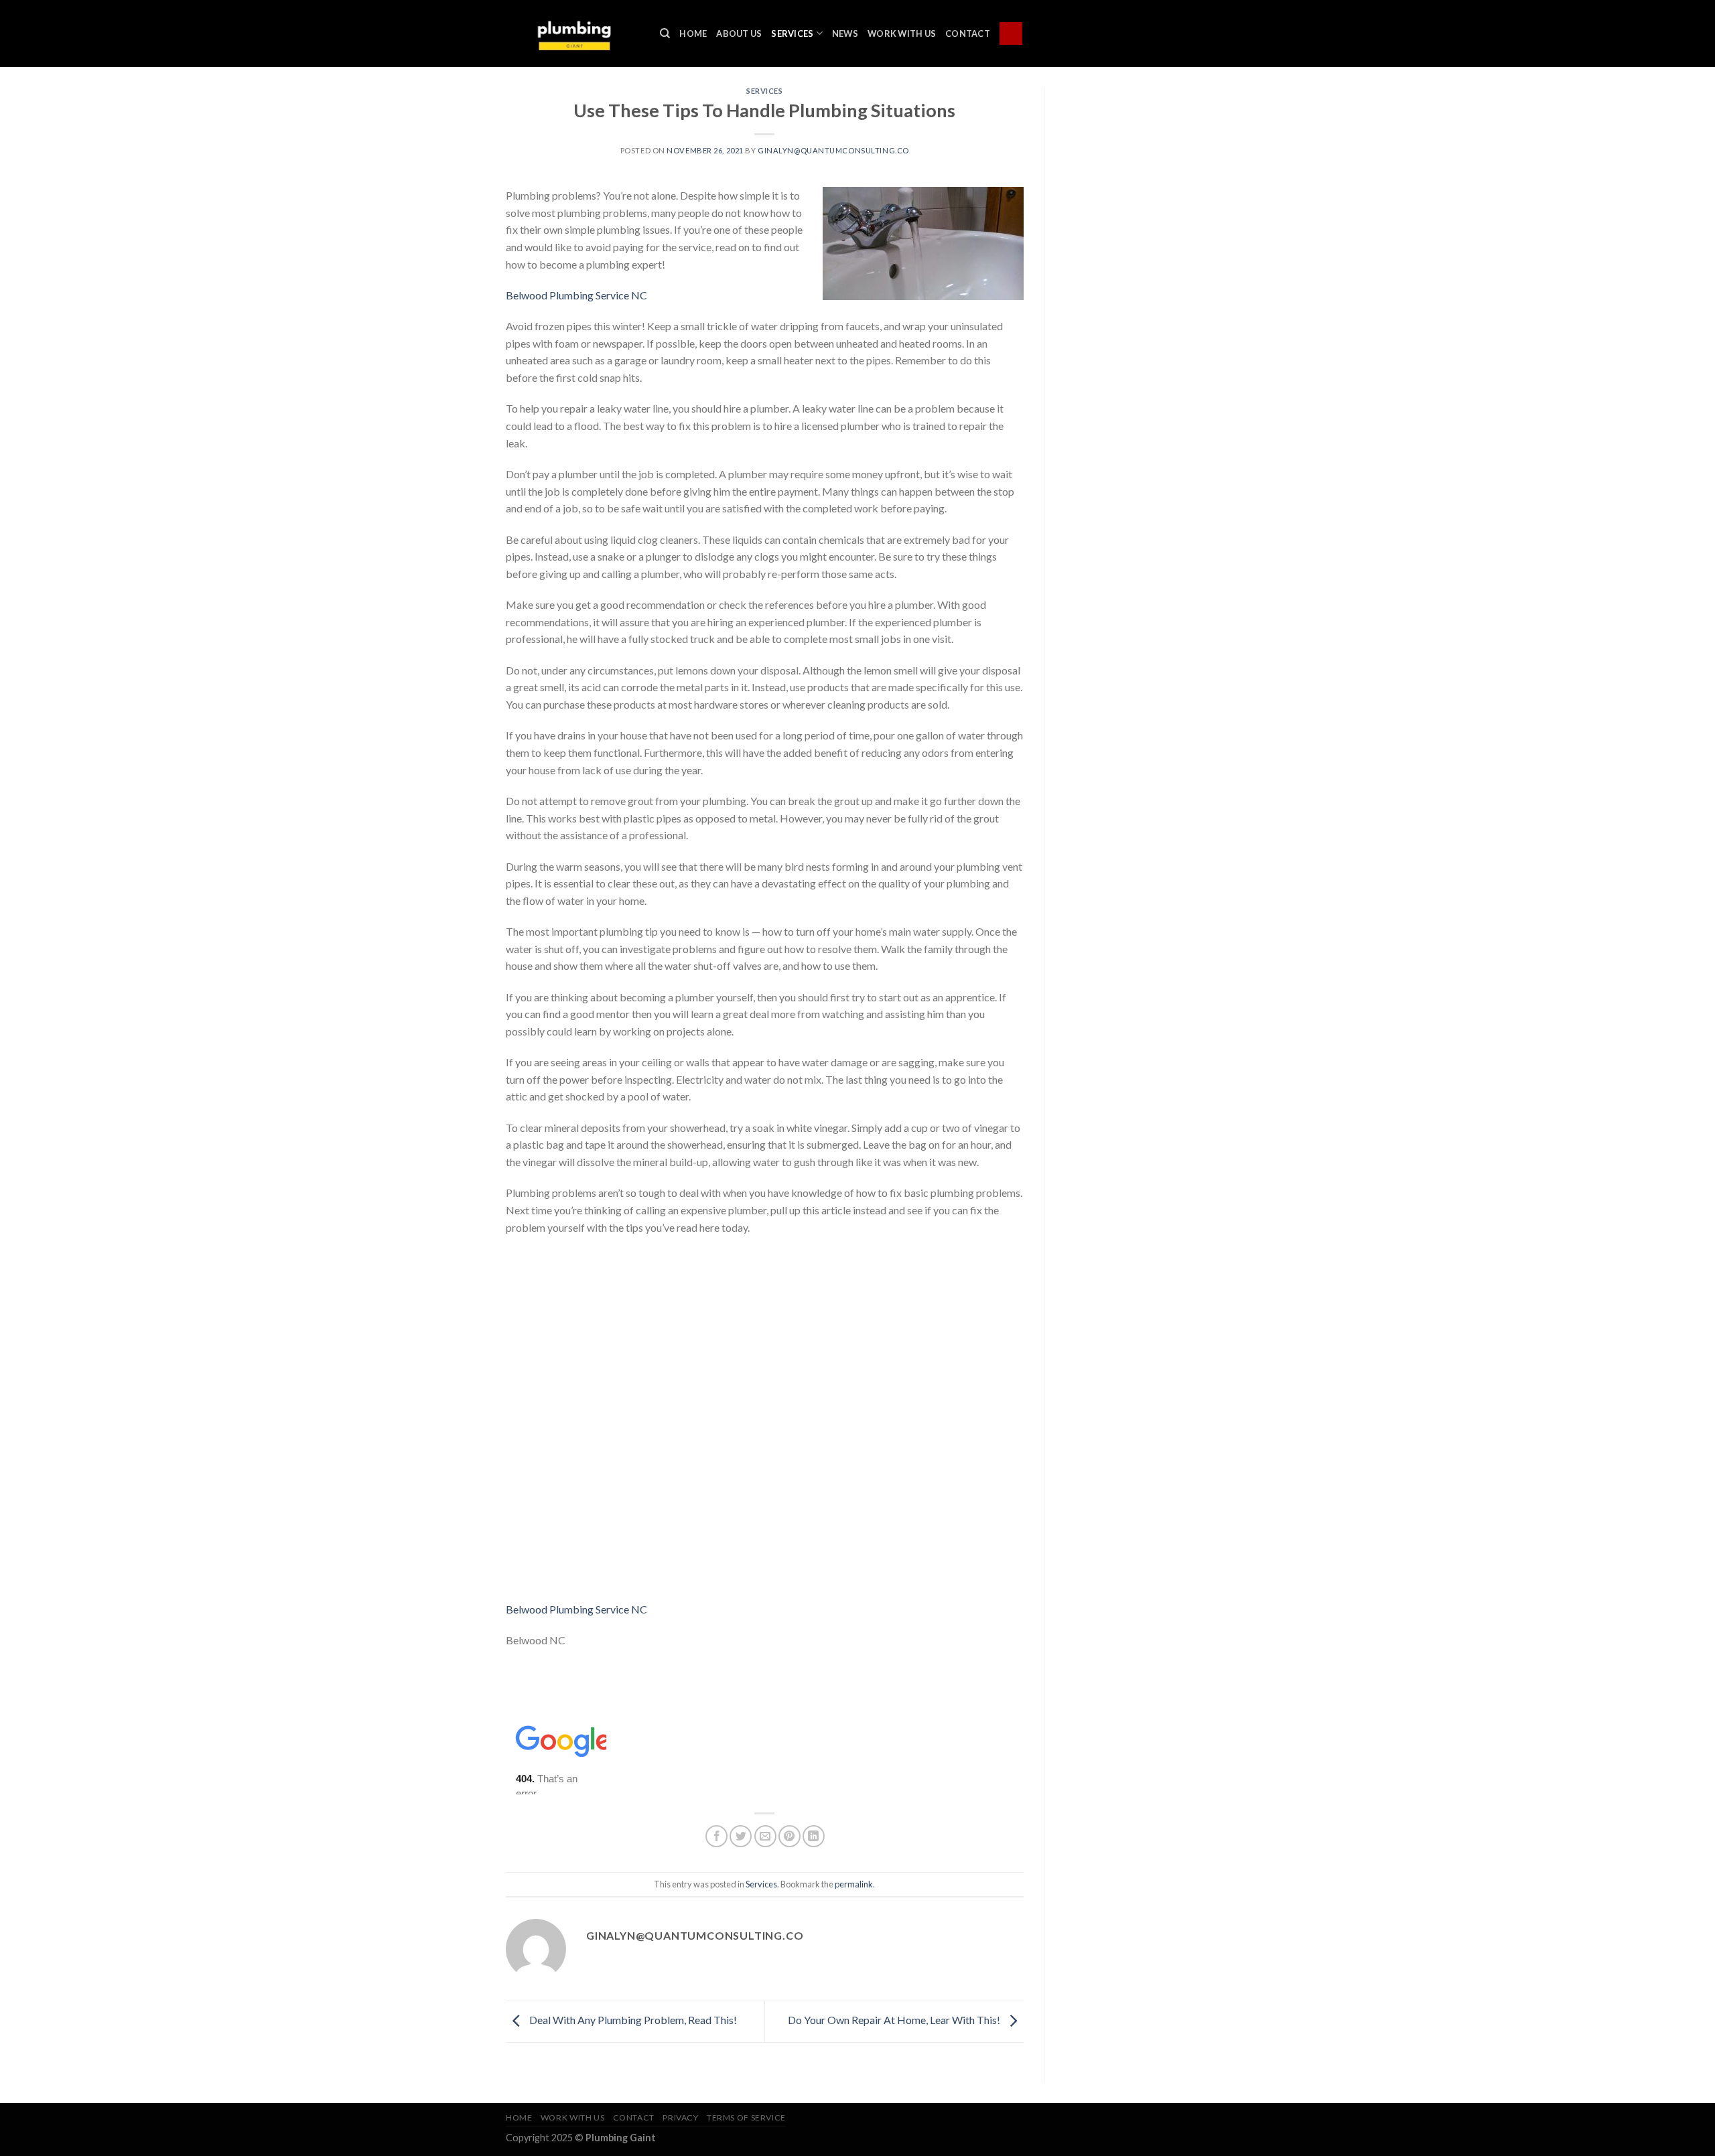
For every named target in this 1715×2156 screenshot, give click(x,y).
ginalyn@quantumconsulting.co (833, 150)
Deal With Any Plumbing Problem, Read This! (632, 2020)
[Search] (665, 33)
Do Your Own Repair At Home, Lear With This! (895, 2020)
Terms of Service (746, 2117)
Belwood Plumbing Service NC (576, 295)
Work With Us (902, 33)
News (845, 33)
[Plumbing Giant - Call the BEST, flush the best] (573, 33)
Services (792, 33)
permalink (854, 1884)
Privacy (680, 2117)
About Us (739, 33)
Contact (968, 33)
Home (693, 33)
